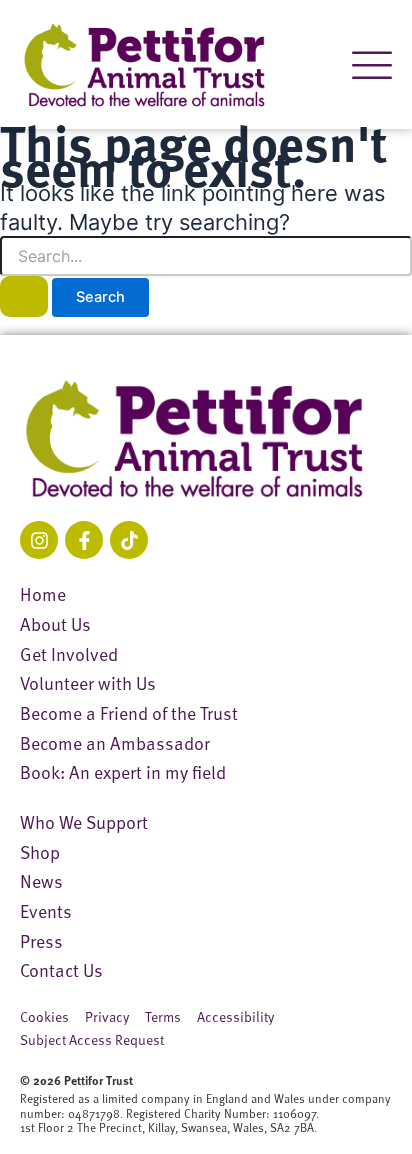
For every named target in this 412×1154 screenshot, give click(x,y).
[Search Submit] (24, 296)
